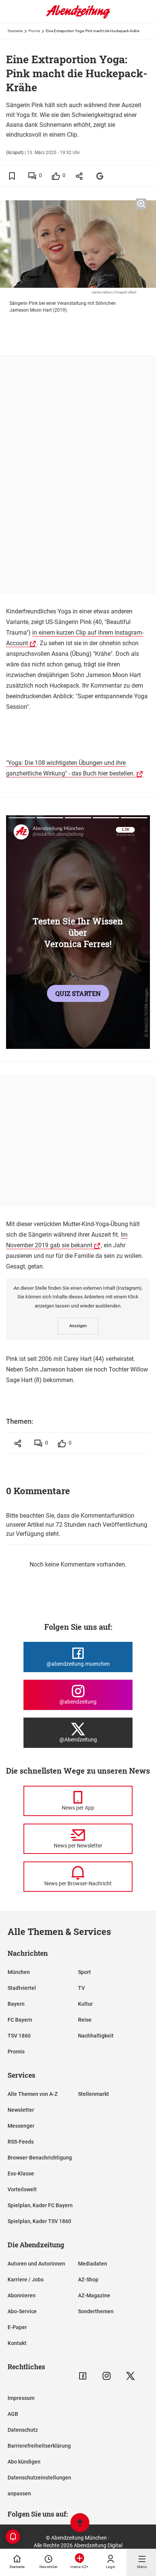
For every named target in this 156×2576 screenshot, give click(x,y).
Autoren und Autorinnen (36, 2264)
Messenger (21, 2126)
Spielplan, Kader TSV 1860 (39, 2221)
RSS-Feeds (21, 2142)
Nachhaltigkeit (96, 2036)
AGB (13, 2414)
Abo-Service (22, 2311)
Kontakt (17, 2343)
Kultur (85, 2004)
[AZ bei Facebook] (83, 2376)
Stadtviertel (22, 1988)
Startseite (15, 31)
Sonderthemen (96, 2311)
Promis (34, 31)
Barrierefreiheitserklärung (39, 2446)
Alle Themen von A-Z (33, 2094)
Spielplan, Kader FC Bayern (40, 2205)
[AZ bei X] (130, 2376)
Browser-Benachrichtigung (40, 2158)
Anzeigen (78, 1326)
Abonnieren (22, 2295)
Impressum (21, 2398)
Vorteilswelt (22, 2189)
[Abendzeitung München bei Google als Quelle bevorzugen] (100, 176)
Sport (84, 1972)
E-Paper (17, 2327)
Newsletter (21, 2110)
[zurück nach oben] (80, 2524)
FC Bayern (20, 2020)
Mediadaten (93, 2264)
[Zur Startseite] (78, 17)
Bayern (16, 2004)
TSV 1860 (19, 2036)
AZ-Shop (88, 2280)
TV (81, 1988)
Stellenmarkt (94, 2094)
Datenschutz (23, 2430)
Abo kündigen (24, 2462)
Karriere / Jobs (26, 2280)
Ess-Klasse (21, 2173)
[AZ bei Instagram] (107, 2376)
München (19, 1972)
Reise (85, 2020)
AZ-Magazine (94, 2295)
